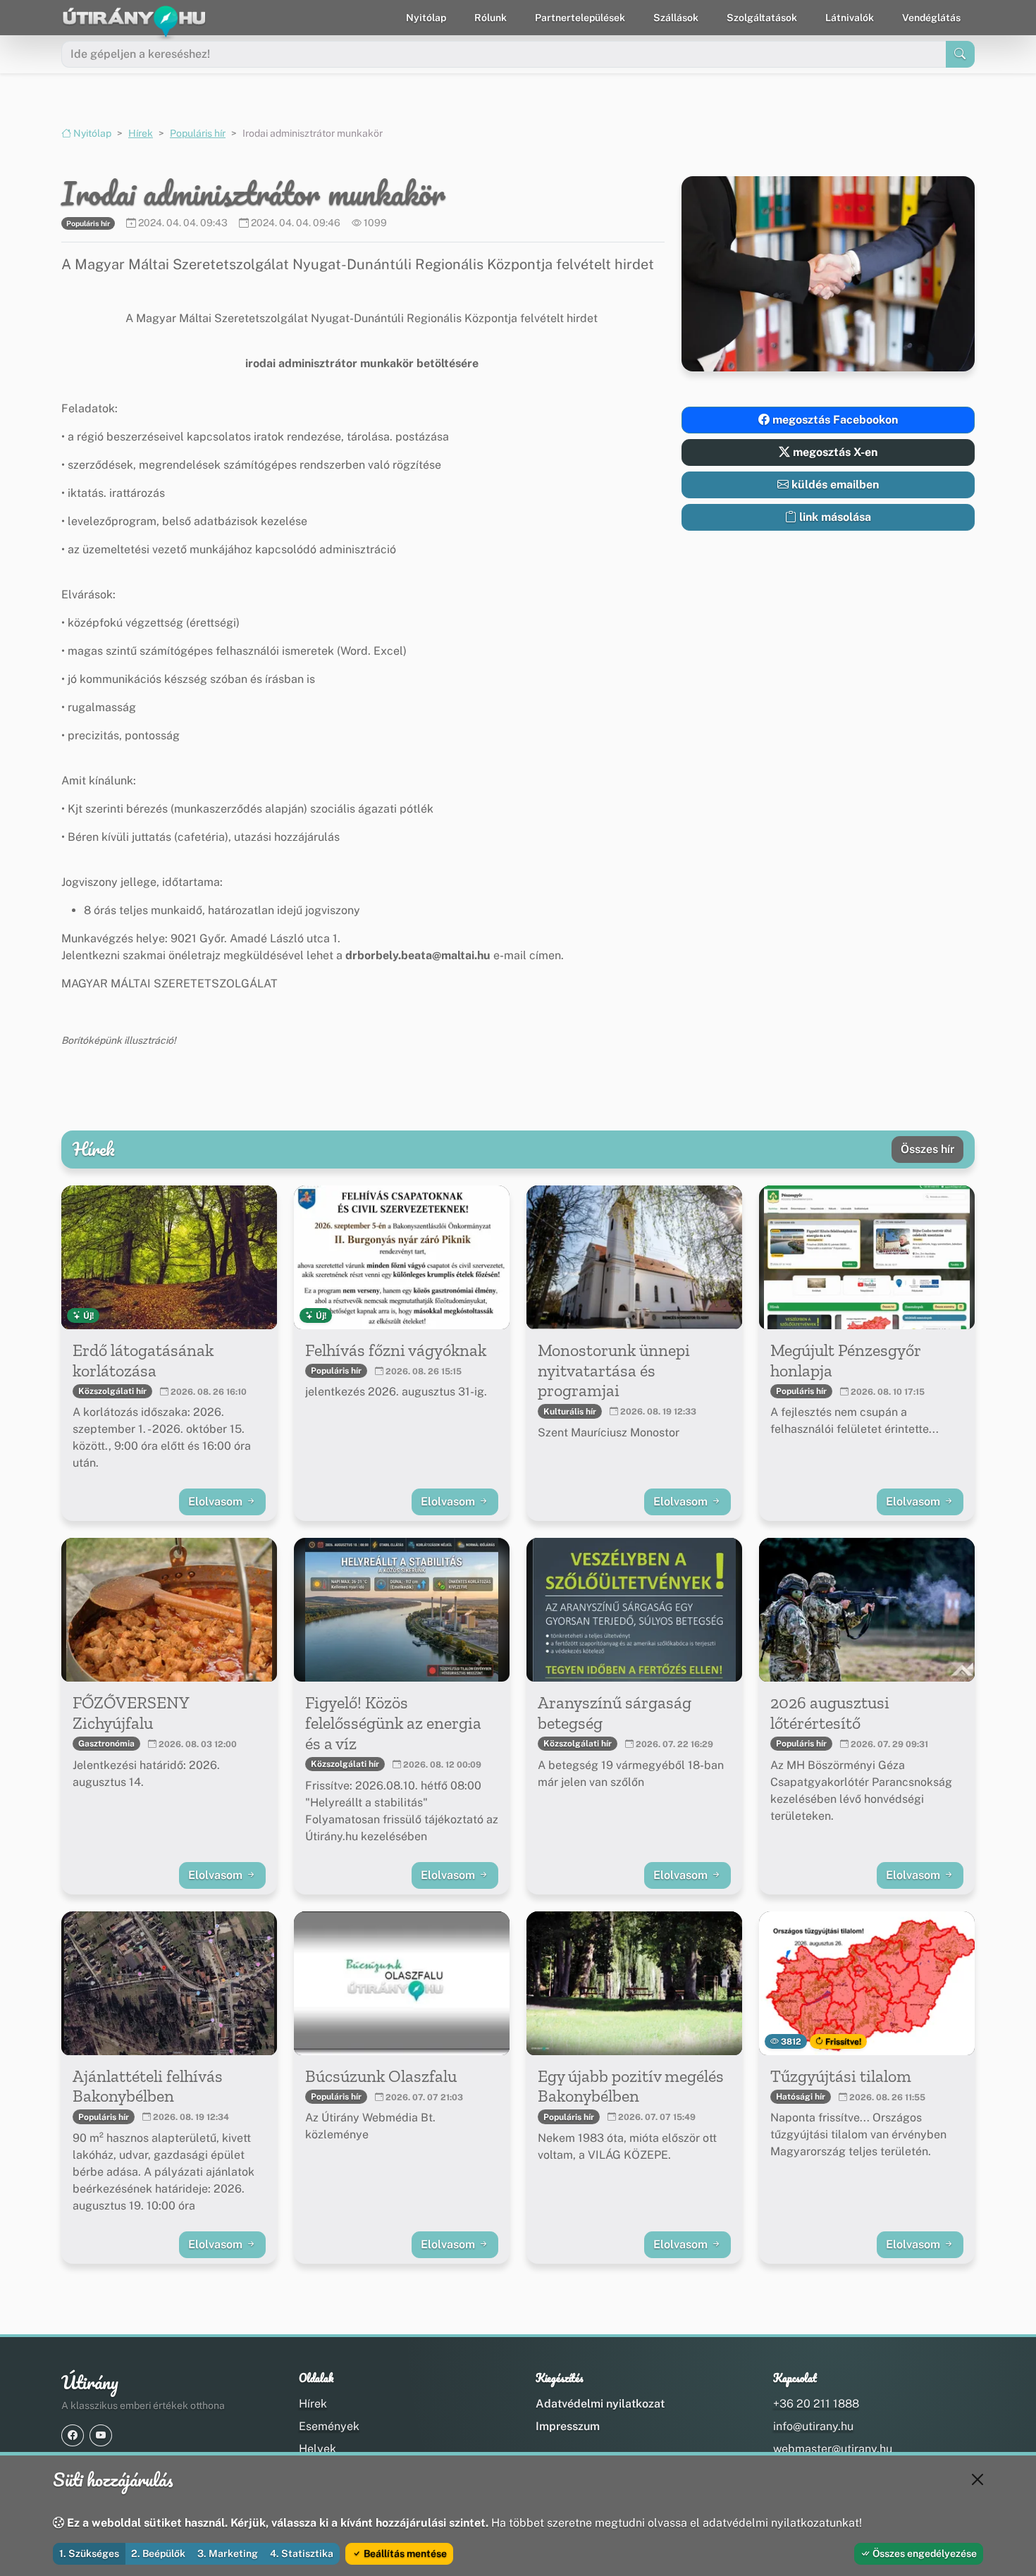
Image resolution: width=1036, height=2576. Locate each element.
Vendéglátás (931, 18)
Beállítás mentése (404, 2553)
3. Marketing (228, 2553)
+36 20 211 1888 (816, 2404)
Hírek (141, 133)
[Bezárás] (978, 2479)
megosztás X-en (834, 452)
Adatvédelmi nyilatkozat (600, 2404)
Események (329, 2426)
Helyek (317, 2449)
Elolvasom (217, 1502)
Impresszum (568, 2426)
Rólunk (491, 18)
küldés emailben (834, 485)
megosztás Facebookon (834, 420)
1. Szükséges (89, 2553)
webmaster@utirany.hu (833, 2449)
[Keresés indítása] (960, 54)
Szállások (676, 18)
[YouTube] (101, 2435)
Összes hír (927, 1149)
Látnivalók (850, 18)
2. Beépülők (158, 2553)
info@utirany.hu (813, 2426)
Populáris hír (198, 133)
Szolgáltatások (762, 18)
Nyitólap (426, 18)
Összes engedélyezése (924, 2553)
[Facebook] (73, 2435)
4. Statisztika (302, 2553)
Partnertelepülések (580, 18)
